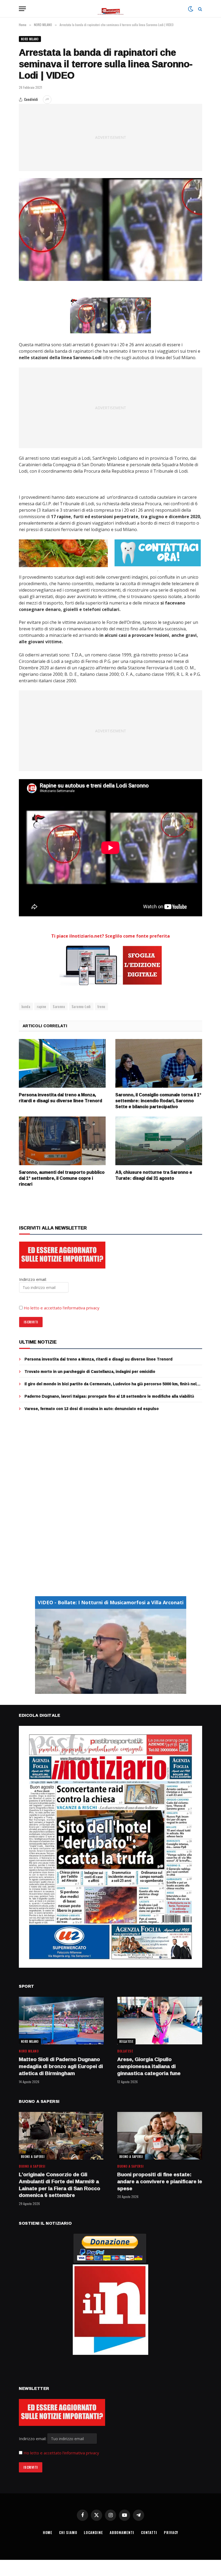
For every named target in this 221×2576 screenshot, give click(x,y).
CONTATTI (149, 2532)
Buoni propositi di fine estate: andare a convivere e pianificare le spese (160, 2181)
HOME (48, 2532)
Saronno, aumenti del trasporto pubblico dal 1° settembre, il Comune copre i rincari (62, 1178)
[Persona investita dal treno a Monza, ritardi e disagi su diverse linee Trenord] (62, 1063)
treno (101, 1006)
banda (26, 1006)
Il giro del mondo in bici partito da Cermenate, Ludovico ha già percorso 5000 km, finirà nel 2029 (110, 1384)
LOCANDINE (93, 2532)
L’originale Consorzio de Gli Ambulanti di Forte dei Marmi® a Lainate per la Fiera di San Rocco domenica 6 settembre (60, 2185)
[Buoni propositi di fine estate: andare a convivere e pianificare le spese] (160, 2136)
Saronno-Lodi (81, 1006)
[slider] (105, 1690)
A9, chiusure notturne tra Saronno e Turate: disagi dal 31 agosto (154, 1175)
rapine (42, 1006)
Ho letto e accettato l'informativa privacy (61, 2453)
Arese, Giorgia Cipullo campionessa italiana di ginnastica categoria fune (149, 2066)
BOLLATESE (126, 2041)
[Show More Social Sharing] (47, 100)
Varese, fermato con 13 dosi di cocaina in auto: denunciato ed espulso (92, 1409)
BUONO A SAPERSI (33, 2157)
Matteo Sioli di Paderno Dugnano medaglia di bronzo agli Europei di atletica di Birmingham (61, 2066)
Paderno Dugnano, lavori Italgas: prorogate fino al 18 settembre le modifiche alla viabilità (109, 1396)
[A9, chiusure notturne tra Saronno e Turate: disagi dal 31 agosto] (159, 1141)
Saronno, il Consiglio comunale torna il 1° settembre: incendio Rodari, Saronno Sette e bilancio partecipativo (158, 1101)
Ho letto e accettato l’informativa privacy (62, 1308)
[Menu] (22, 9)
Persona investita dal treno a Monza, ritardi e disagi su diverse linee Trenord (61, 1098)
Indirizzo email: (33, 2439)
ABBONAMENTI (122, 2532)
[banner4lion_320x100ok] (63, 553)
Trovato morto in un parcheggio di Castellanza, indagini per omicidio (90, 1372)
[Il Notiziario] (111, 9)
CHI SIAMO (68, 2532)
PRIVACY (171, 2532)
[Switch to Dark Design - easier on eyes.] (191, 9)
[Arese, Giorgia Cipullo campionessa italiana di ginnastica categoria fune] (160, 2021)
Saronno (59, 1006)
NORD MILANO (30, 39)
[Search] (200, 9)
